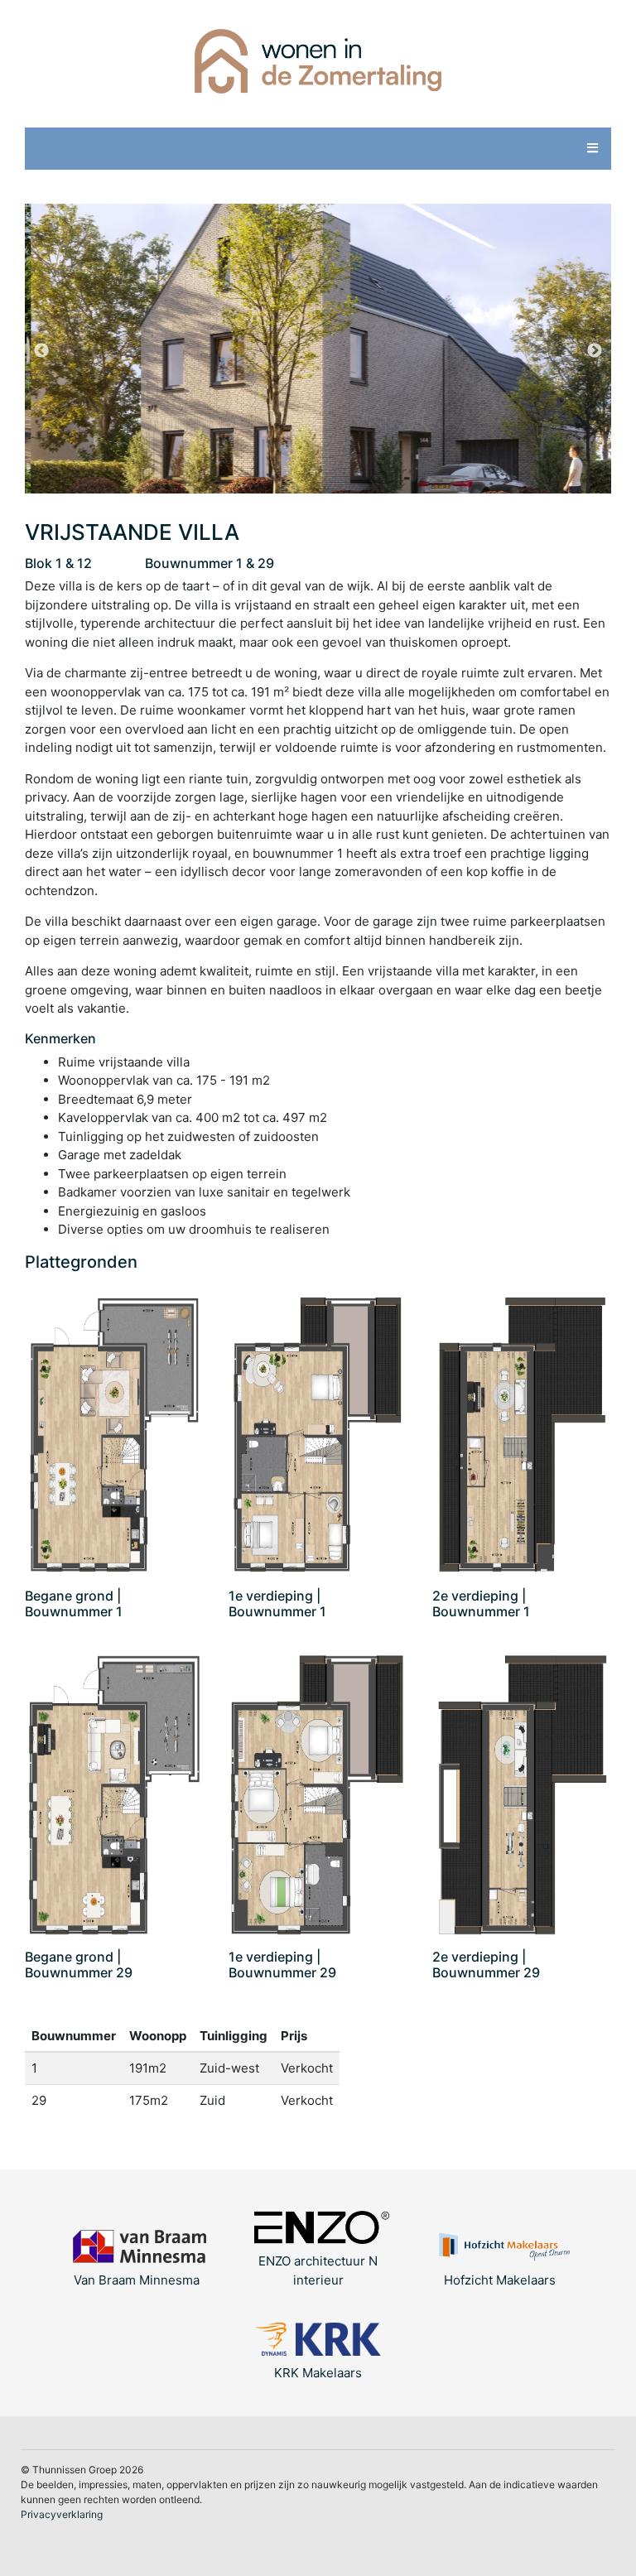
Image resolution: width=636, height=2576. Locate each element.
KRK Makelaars (318, 2373)
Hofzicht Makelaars (500, 2280)
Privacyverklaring (62, 2514)
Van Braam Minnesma (137, 2280)
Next (595, 351)
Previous (41, 351)
